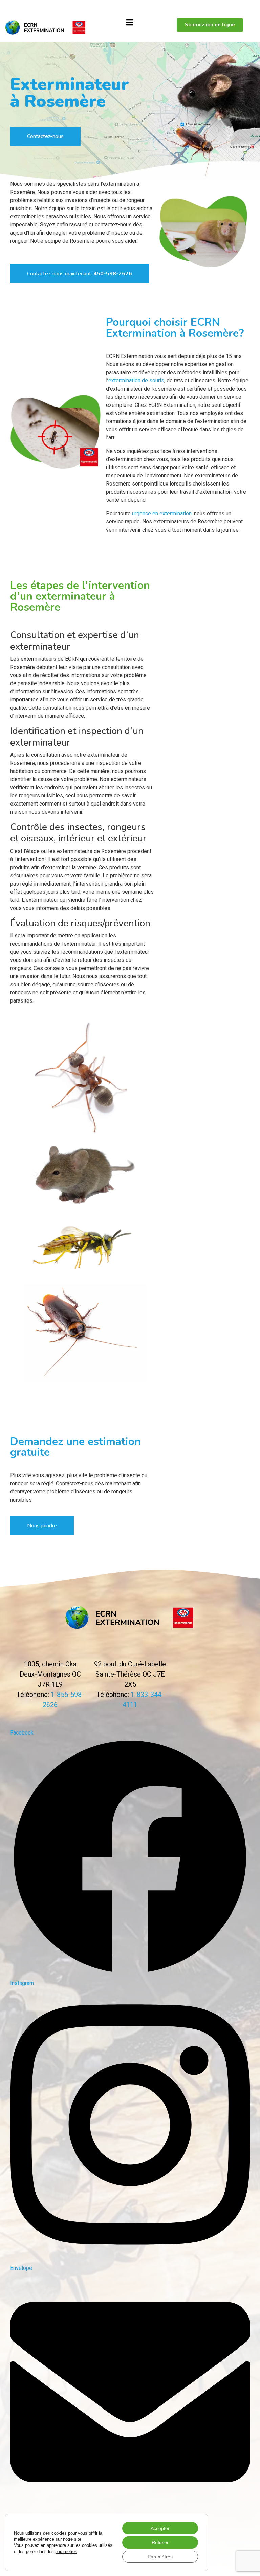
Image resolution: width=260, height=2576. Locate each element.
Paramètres (160, 2557)
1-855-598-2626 (23, 7)
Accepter (160, 2528)
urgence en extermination (162, 513)
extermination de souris (136, 381)
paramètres (66, 2551)
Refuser (160, 2542)
